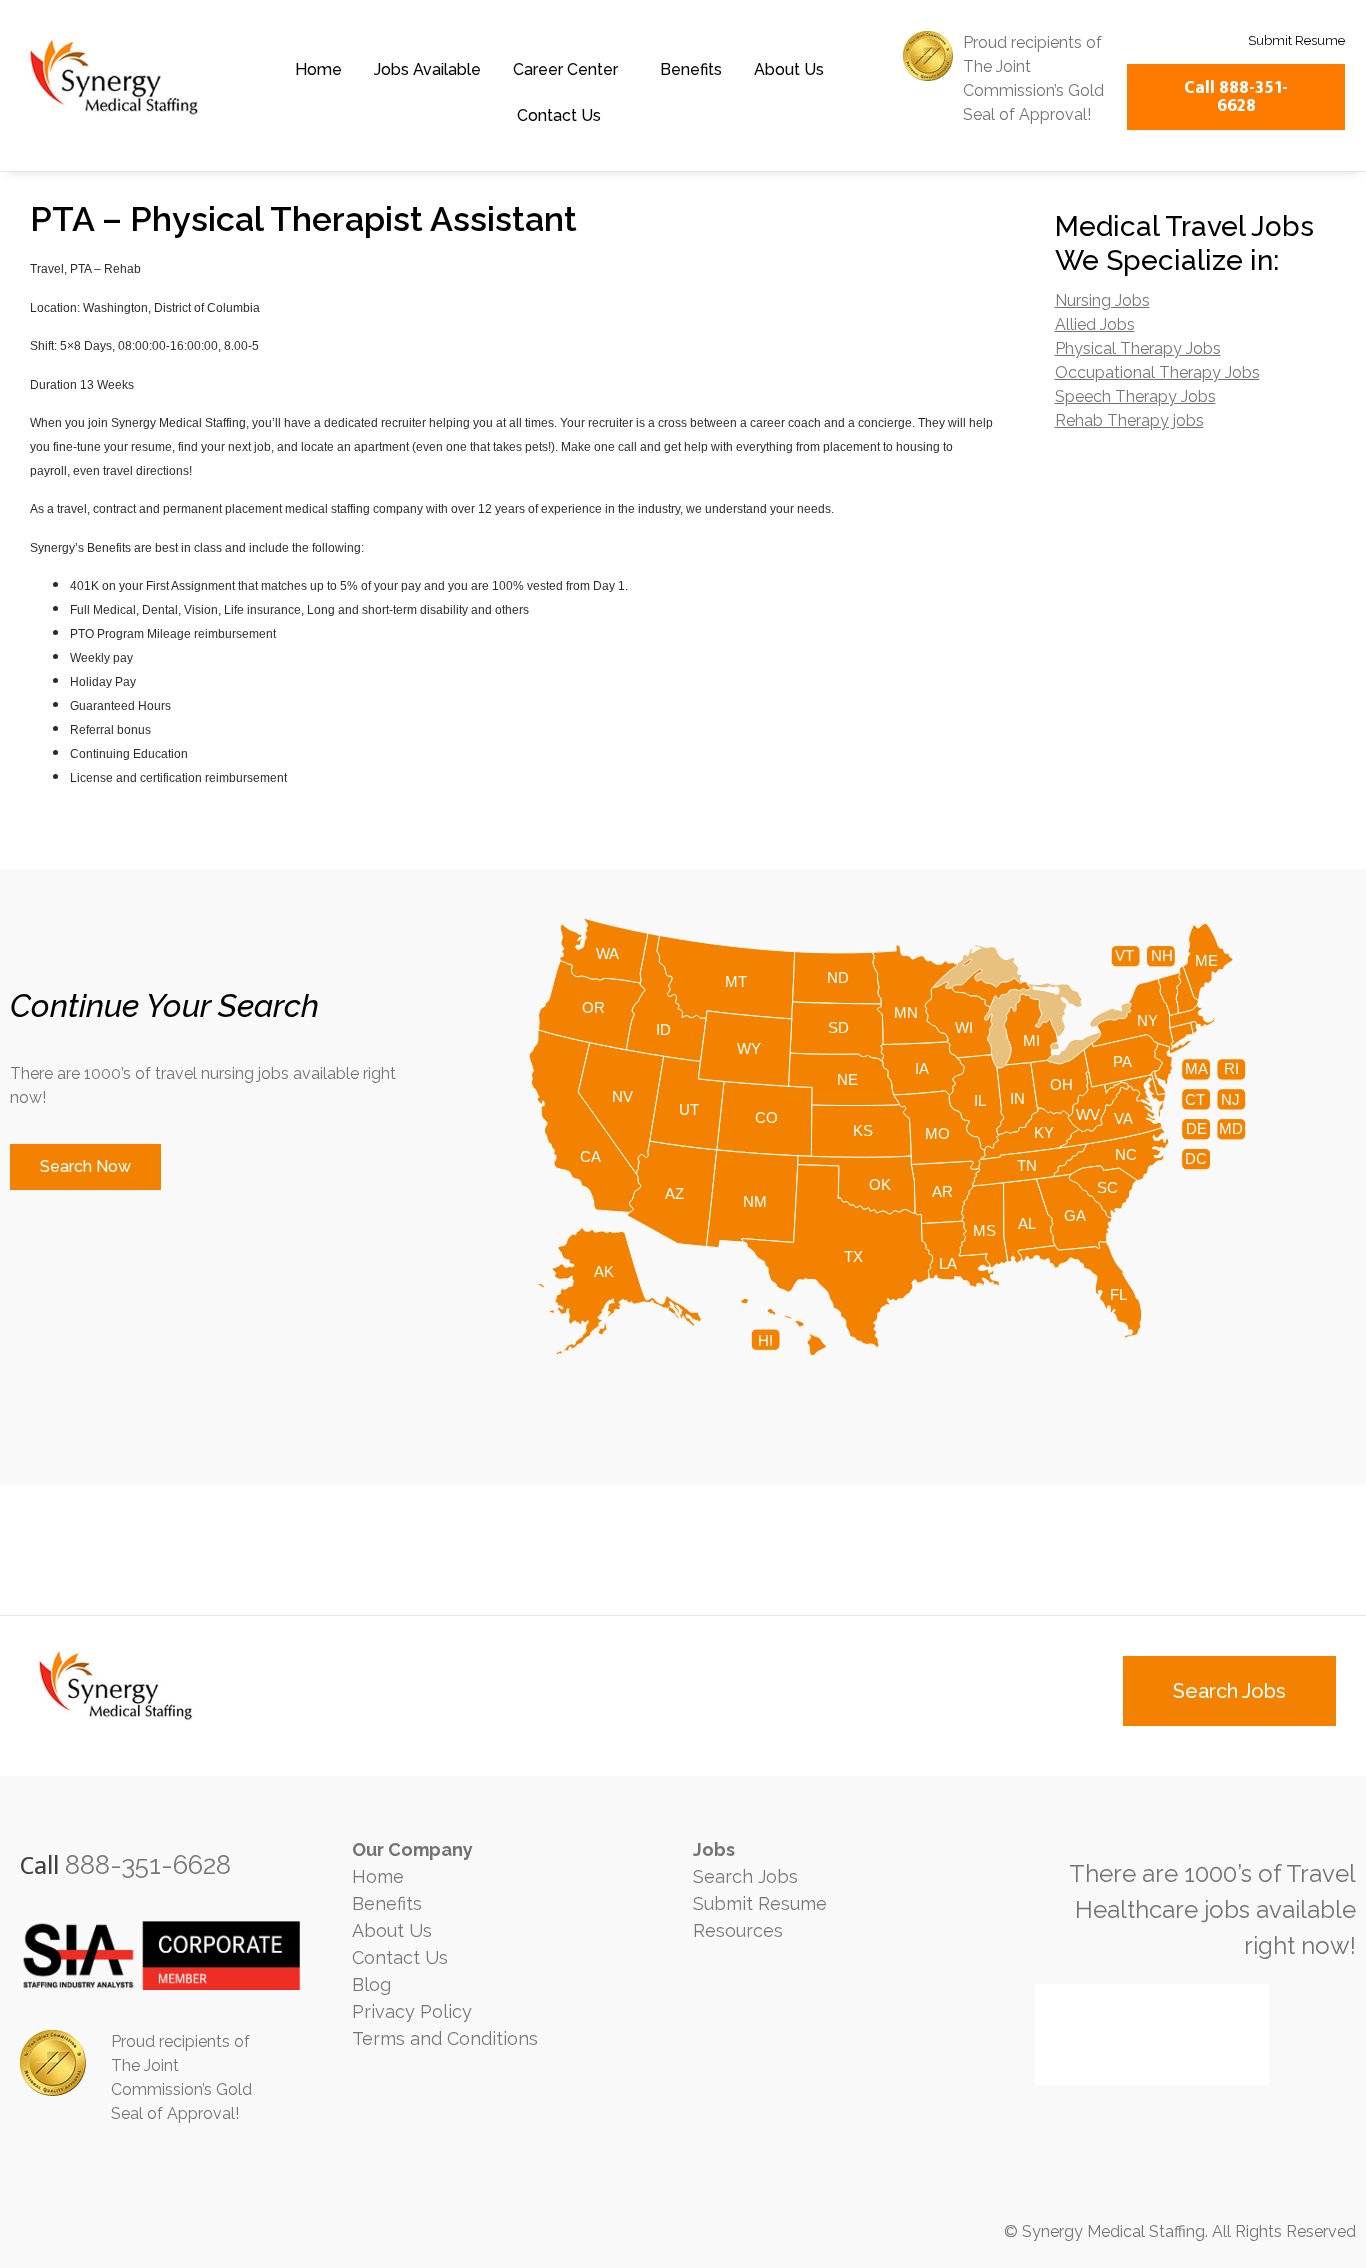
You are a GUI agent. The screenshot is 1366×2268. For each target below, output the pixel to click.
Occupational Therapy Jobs (1157, 372)
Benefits (691, 69)
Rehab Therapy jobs (1129, 420)
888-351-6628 (148, 1865)
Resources (738, 1930)
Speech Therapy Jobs (1135, 396)
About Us (789, 69)
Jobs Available (427, 69)
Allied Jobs (1095, 324)
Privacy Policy (412, 2011)
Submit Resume (760, 1903)
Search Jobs (745, 1876)
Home (318, 69)
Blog (371, 1984)
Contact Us (559, 115)
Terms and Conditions (445, 2038)
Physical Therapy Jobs (1138, 348)
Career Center (565, 69)
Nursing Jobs (1102, 300)
